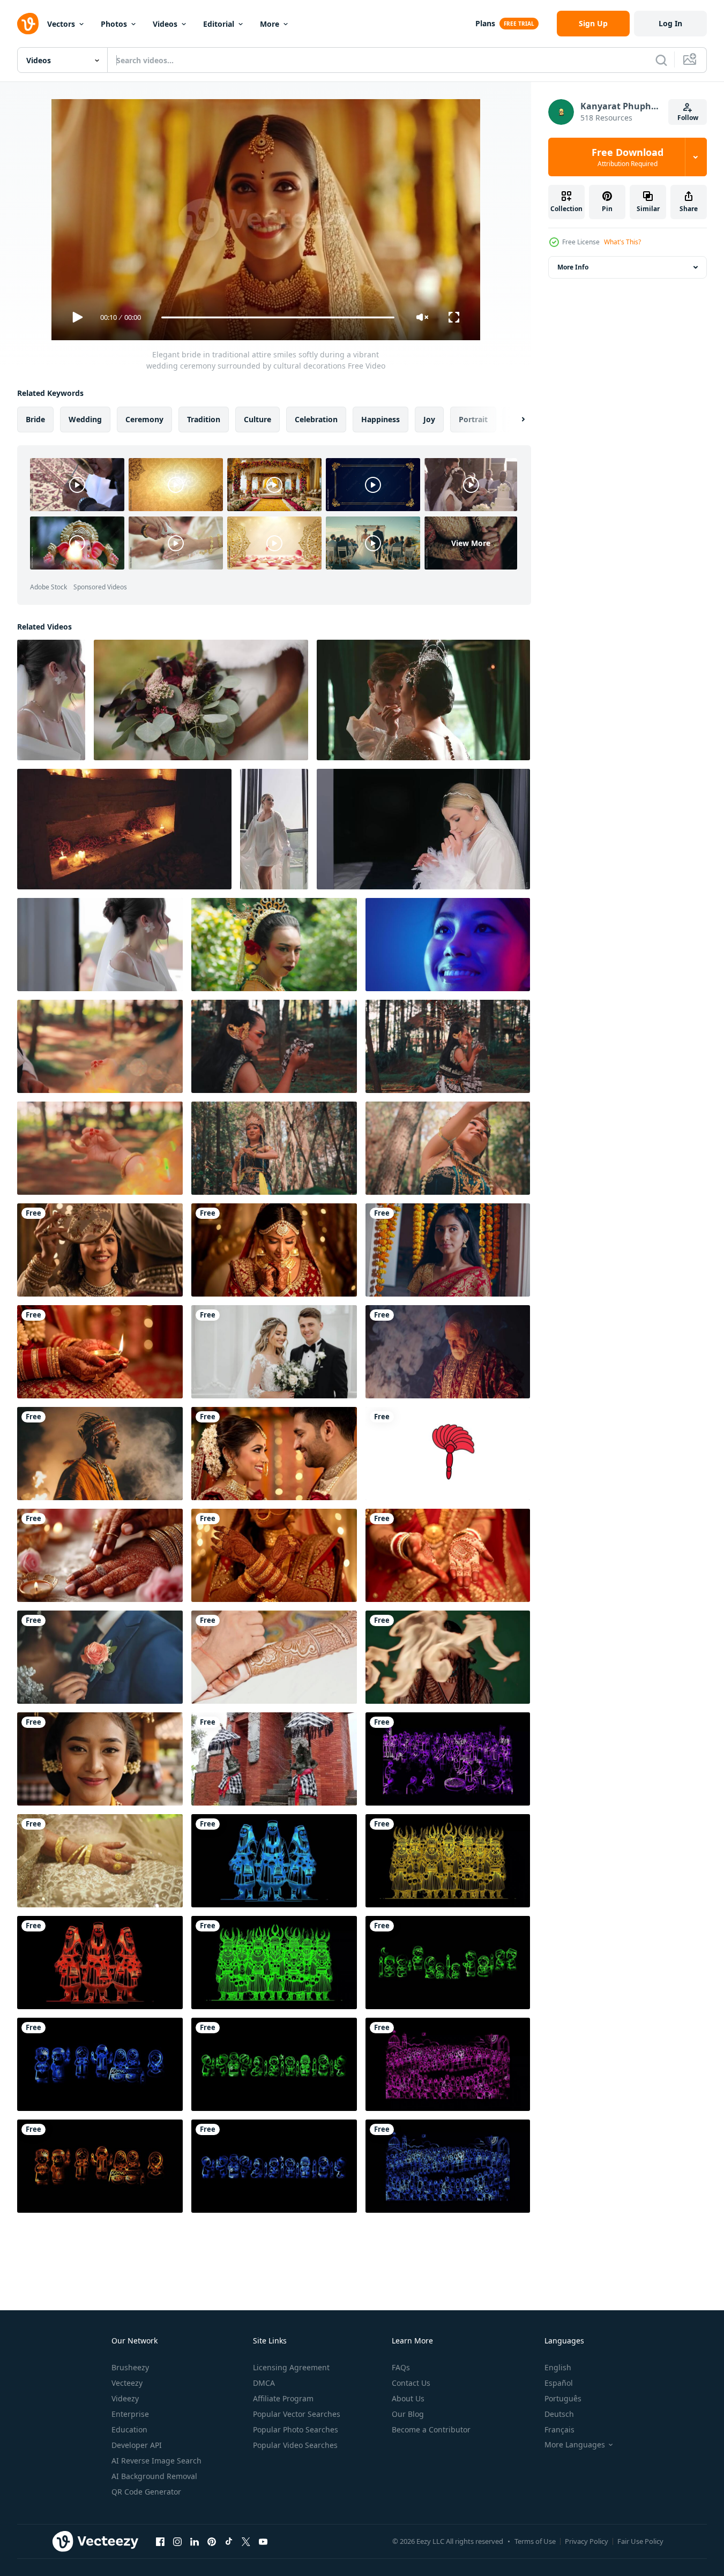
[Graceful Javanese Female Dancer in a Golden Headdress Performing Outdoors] (274, 1148)
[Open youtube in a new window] (263, 2541)
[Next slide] (514, 420)
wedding (85, 419)
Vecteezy (127, 2383)
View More (471, 543)
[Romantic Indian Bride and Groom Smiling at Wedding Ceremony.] (274, 1454)
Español (559, 2383)
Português (563, 2398)
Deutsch (559, 2414)
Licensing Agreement (291, 2367)
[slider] (278, 317)
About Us (408, 2398)
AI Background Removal (154, 2476)
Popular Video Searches (295, 2445)
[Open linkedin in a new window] (195, 2541)
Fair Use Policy (640, 2541)
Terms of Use (535, 2541)
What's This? (622, 242)
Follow (688, 118)
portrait (473, 419)
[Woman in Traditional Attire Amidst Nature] (274, 945)
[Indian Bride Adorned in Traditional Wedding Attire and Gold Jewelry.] (274, 1555)
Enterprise (130, 2414)
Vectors (61, 24)
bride (35, 419)
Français (559, 2429)
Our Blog (408, 2414)
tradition (204, 419)
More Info (573, 267)
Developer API (137, 2445)
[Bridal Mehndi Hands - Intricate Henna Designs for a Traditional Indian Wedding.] (448, 1555)
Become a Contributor (431, 2429)
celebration (316, 419)
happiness (380, 419)
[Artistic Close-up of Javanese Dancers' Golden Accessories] (100, 1148)
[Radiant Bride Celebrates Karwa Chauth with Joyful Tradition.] (100, 1250)
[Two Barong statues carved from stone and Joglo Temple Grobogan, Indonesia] (274, 1759)
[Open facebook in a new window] (160, 2541)
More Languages (575, 2445)
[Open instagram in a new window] (177, 2541)
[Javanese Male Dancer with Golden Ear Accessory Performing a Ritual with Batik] (274, 1046)
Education (129, 2429)
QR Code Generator (146, 2492)
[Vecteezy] (28, 24)
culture (257, 419)
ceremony (144, 419)
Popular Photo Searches (296, 2429)
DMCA (264, 2383)
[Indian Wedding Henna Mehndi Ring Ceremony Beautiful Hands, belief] (100, 1555)
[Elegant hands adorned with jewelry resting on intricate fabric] (100, 1861)
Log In (670, 23)
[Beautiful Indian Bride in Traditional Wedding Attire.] (274, 1250)
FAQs (401, 2367)
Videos (165, 24)
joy (429, 419)
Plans (485, 23)
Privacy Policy (587, 2541)
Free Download (628, 157)
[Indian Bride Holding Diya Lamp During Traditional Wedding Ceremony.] (100, 1352)
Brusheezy (130, 2367)
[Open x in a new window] (246, 2541)
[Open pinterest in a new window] (212, 2541)
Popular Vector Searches (297, 2414)
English (558, 2367)
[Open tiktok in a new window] (229, 2541)
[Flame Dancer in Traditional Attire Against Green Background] (448, 1657)
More (270, 24)
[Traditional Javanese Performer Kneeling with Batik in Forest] (448, 1046)
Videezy (125, 2398)
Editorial (219, 24)
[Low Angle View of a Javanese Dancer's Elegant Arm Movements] (448, 1148)
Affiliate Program (283, 2398)
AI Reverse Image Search (156, 2461)
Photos (114, 24)
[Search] (661, 60)
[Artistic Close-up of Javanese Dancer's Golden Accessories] (100, 1046)
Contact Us (411, 2383)
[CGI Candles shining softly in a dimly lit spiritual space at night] (124, 829)
